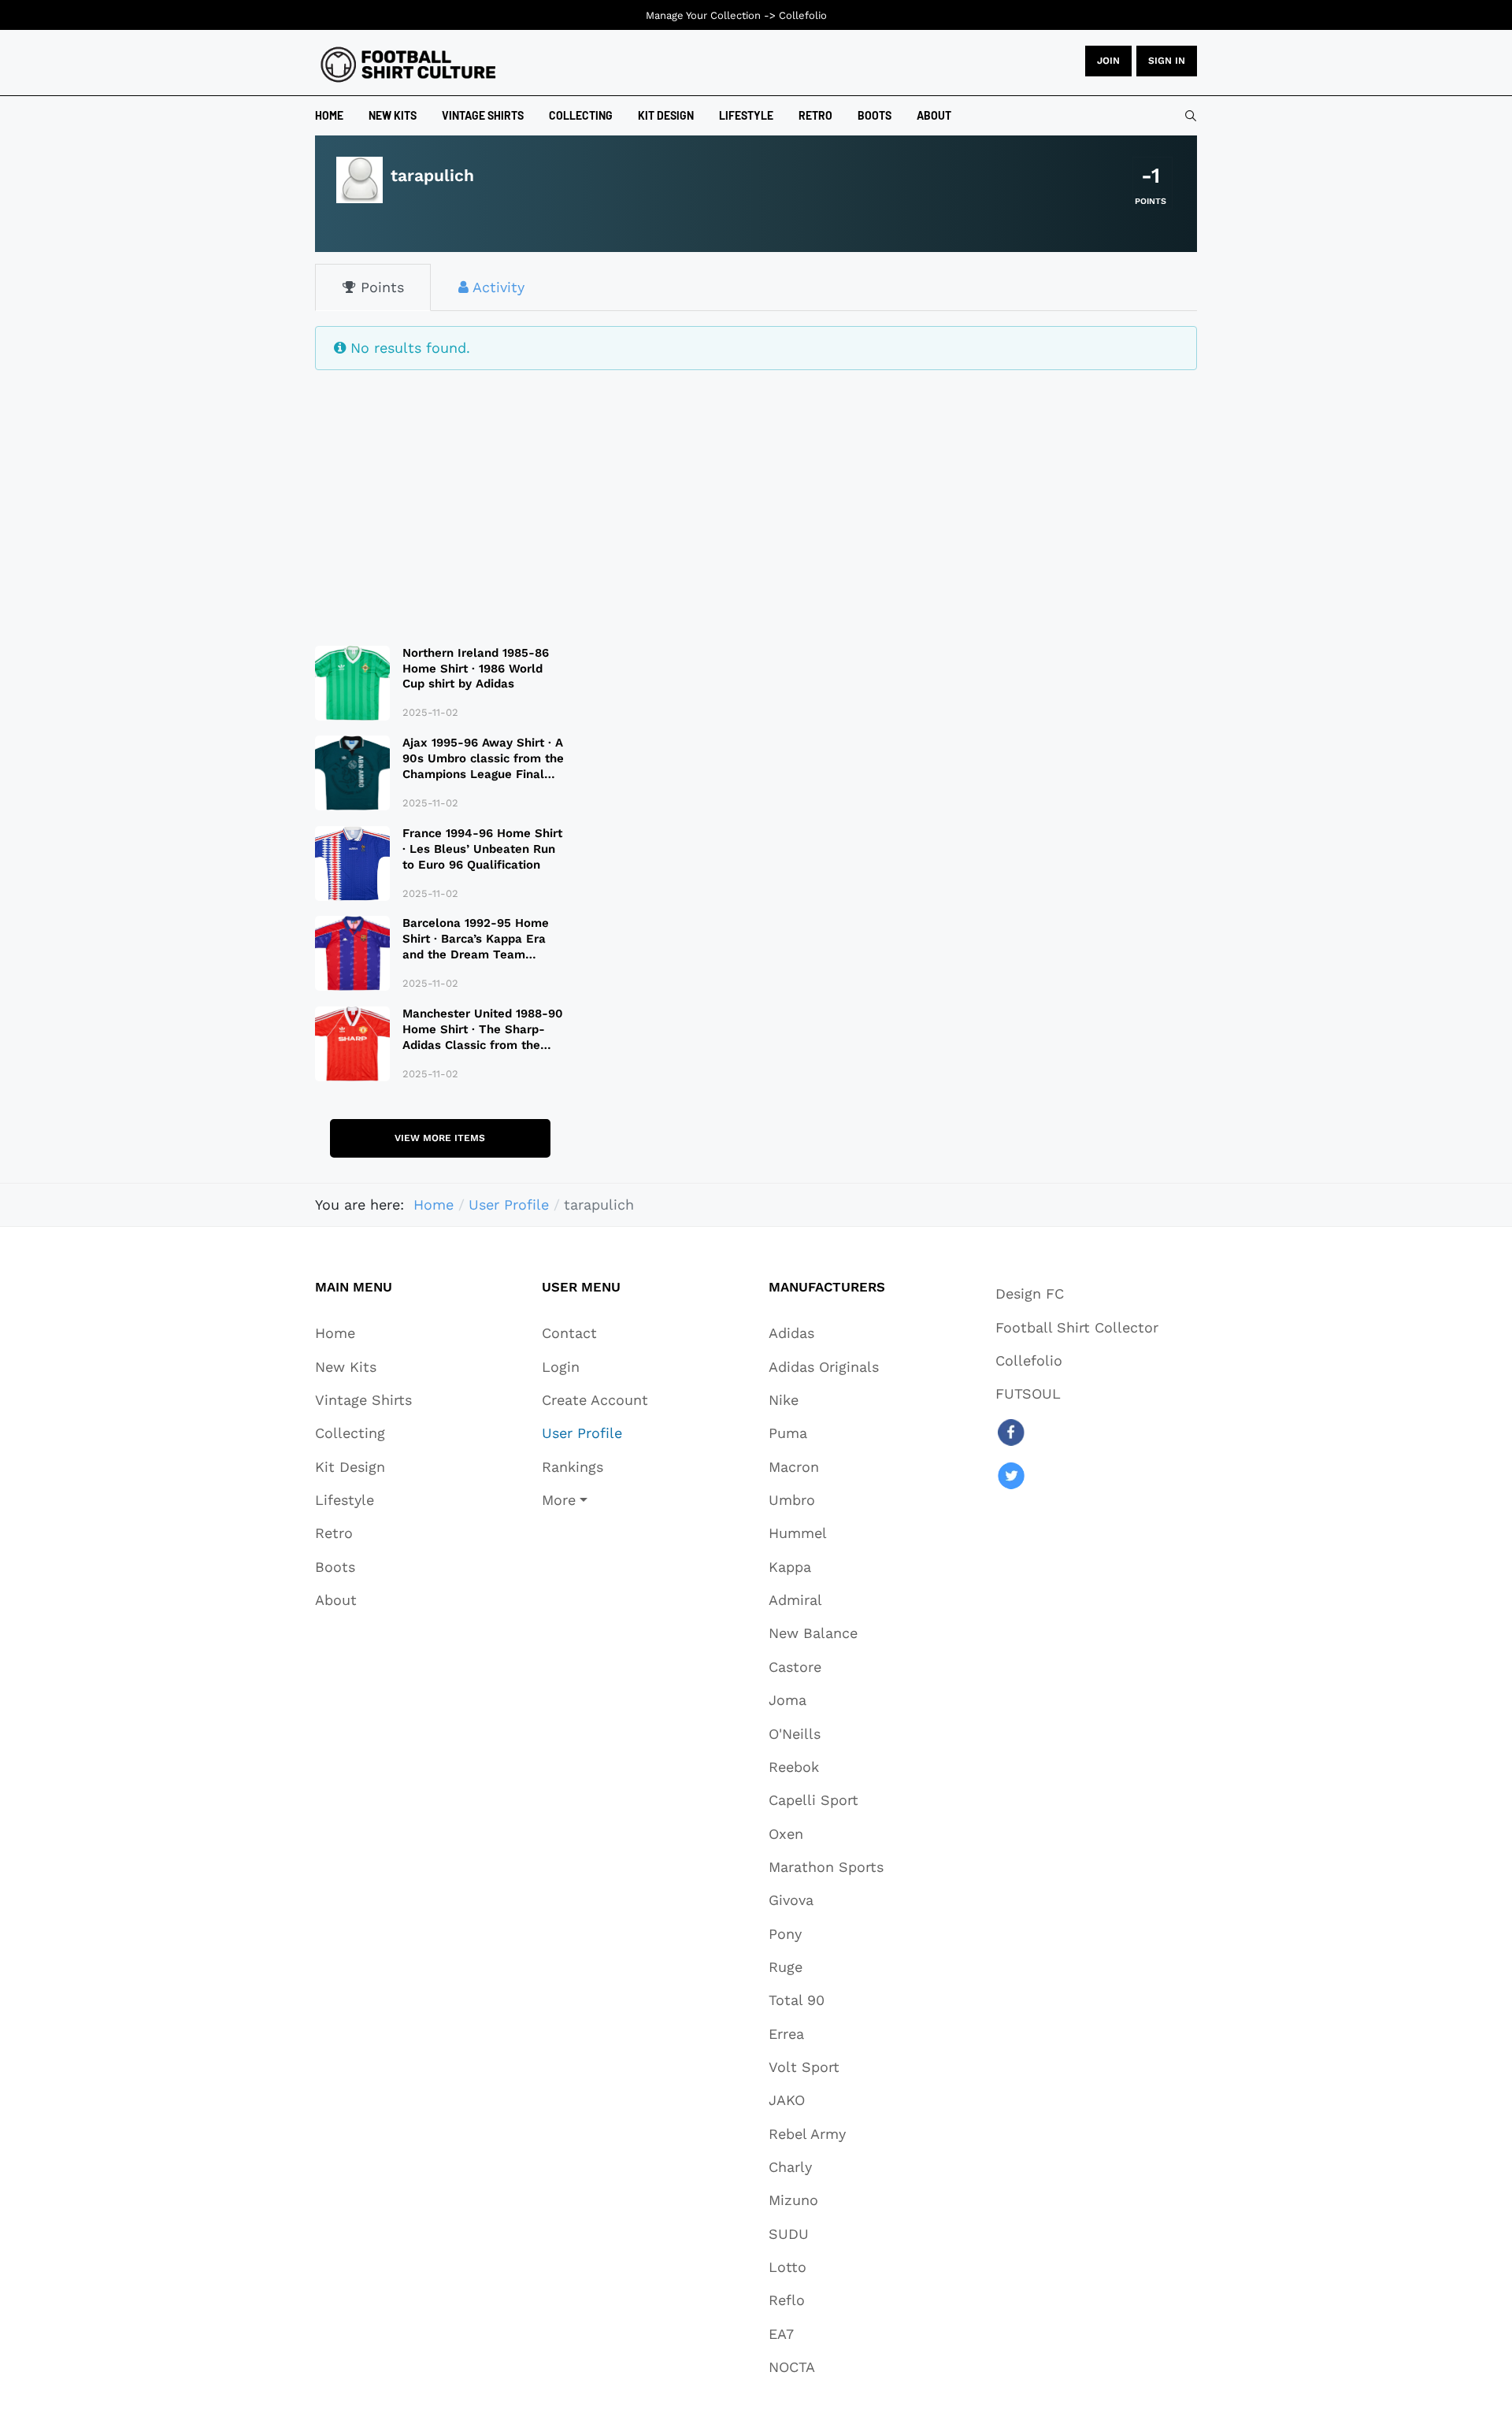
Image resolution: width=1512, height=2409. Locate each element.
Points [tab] (380, 287)
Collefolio (803, 15)
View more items (440, 1138)
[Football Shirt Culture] (408, 65)
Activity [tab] (497, 287)
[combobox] (1191, 116)
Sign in (1167, 61)
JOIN (1108, 61)
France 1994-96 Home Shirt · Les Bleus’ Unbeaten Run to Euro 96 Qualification (482, 849)
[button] (595, 1499)
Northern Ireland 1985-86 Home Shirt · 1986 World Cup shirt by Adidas (476, 669)
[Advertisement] (440, 498)
